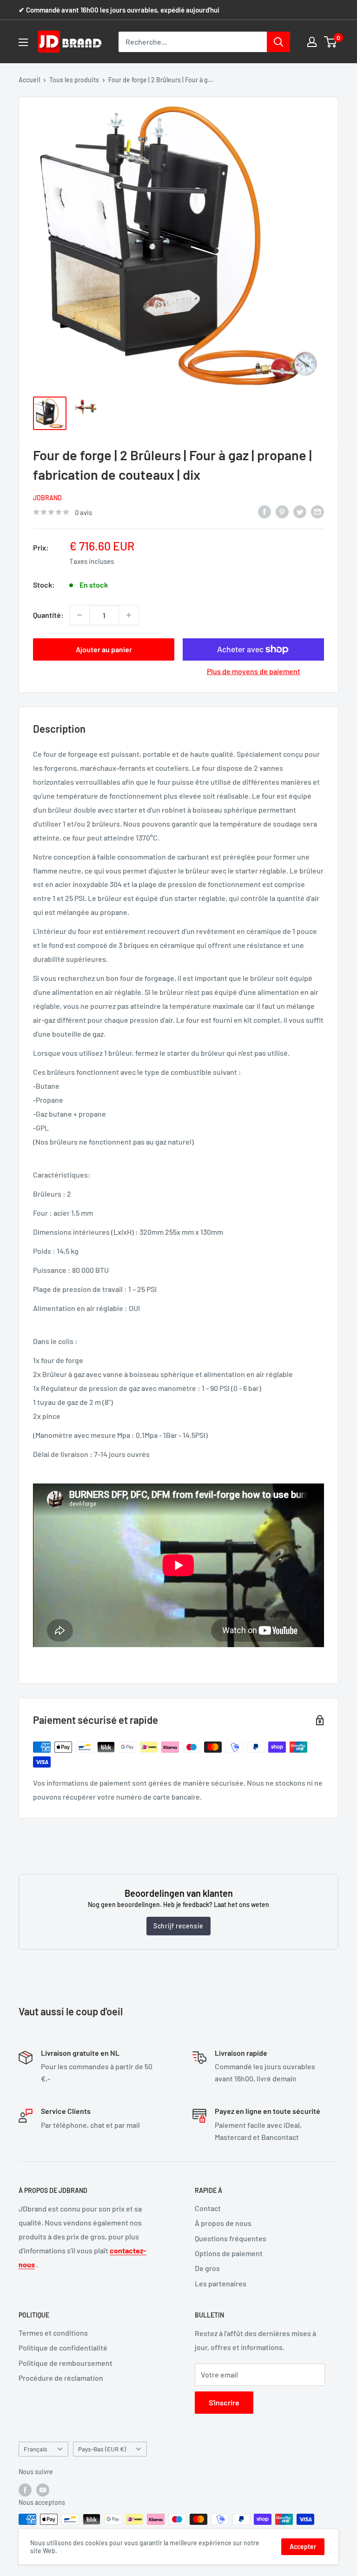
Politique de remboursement (66, 2363)
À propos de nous (223, 2223)
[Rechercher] (278, 42)
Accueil (29, 80)
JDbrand (47, 498)
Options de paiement (229, 2253)
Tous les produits (74, 80)
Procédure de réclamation (61, 2378)
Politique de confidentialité (63, 2348)
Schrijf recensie (178, 1926)
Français (36, 2449)
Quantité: (48, 615)
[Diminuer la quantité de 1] (79, 615)
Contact (208, 2208)
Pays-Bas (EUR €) (102, 2449)
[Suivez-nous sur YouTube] (43, 2490)
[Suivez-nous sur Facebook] (25, 2490)
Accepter (303, 2546)
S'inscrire (224, 2402)
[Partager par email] (317, 511)
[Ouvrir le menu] (23, 42)
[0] (331, 42)
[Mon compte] (312, 42)
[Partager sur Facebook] (264, 511)
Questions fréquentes (231, 2238)
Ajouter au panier (104, 649)
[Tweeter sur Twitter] (300, 511)
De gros (207, 2268)
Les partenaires (221, 2283)
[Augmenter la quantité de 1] (129, 615)
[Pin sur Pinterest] (282, 511)
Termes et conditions (53, 2333)
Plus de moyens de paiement (254, 671)
